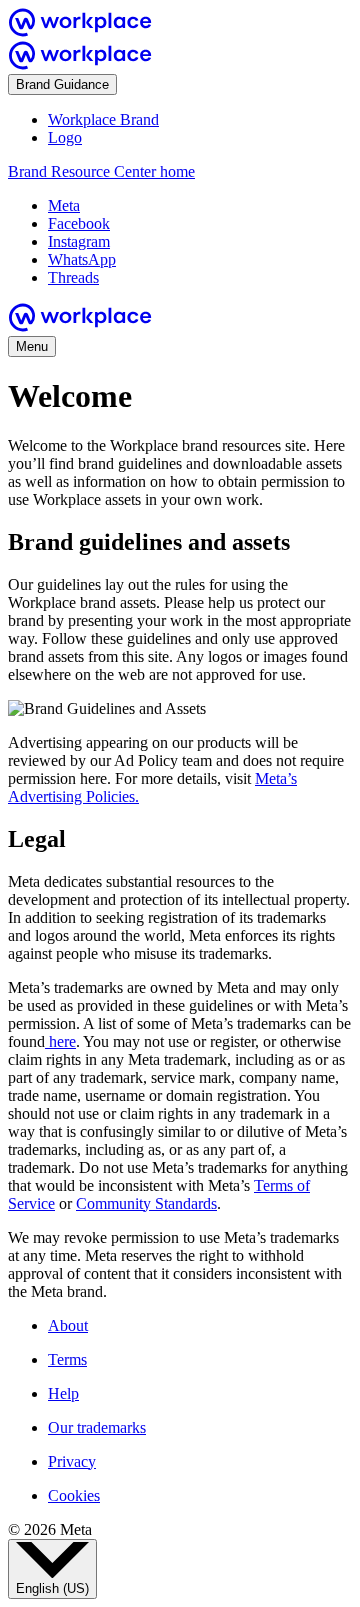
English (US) (52, 1588)
